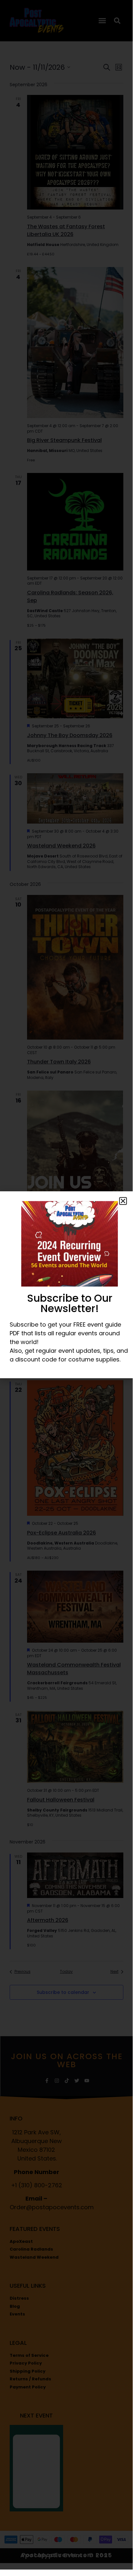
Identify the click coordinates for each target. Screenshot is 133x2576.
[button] (123, 1201)
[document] (66, 1285)
